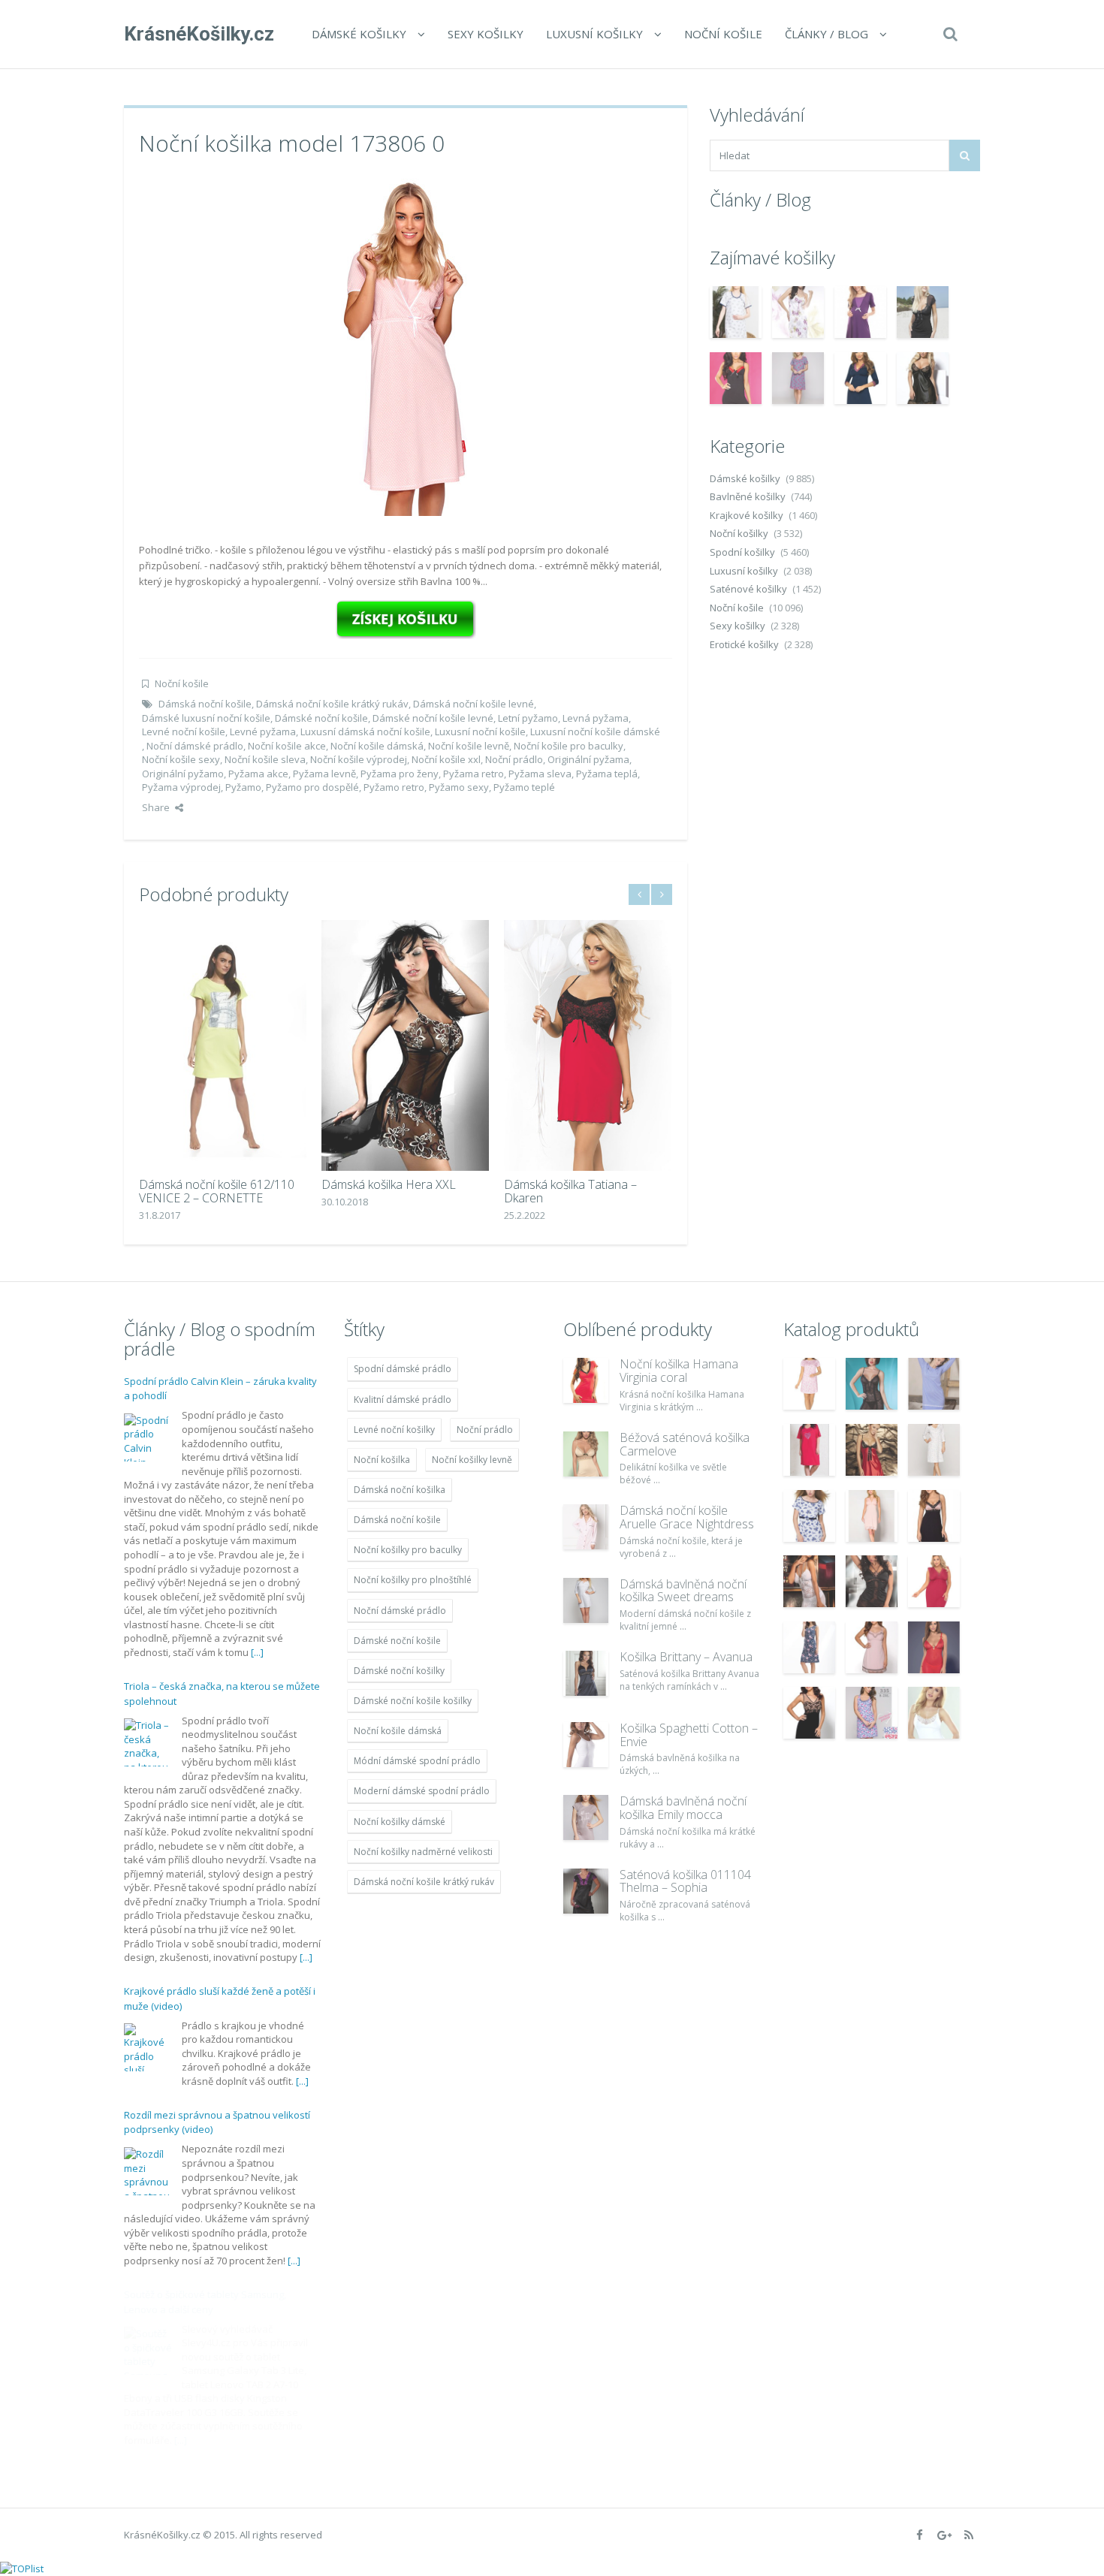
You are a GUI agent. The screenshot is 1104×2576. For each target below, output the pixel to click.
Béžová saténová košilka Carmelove (685, 1444)
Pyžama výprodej (181, 787)
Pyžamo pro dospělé (312, 787)
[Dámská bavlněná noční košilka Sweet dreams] (586, 1600)
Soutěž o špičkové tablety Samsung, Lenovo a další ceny (205, 2302)
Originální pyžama (588, 759)
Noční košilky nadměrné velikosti (423, 1852)
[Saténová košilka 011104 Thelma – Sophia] (586, 1891)
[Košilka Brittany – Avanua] (586, 1673)
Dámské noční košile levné (433, 718)
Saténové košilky (748, 589)
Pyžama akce (258, 774)
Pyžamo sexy (459, 787)
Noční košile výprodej (359, 759)
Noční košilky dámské (400, 1822)
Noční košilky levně (472, 1460)
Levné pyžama (263, 731)
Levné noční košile (184, 731)
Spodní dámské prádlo (403, 1369)
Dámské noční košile (321, 718)
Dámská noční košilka (400, 1490)
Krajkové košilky (747, 515)
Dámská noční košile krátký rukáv (332, 704)
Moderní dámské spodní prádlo (422, 1791)
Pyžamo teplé (524, 787)
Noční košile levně (469, 746)
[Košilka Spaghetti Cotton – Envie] (586, 1745)
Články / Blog (826, 34)
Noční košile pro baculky (569, 746)
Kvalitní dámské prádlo (403, 1400)
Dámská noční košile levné (474, 704)
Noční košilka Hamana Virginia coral (679, 1371)
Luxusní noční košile (480, 731)
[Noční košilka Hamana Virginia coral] (586, 1380)
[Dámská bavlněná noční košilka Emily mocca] (586, 1817)
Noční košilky (739, 533)
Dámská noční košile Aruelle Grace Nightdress (687, 1517)
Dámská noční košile (205, 704)
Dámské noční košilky (399, 1671)
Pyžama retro (474, 774)
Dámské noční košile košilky (413, 1701)
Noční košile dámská (377, 746)
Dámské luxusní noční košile (206, 718)
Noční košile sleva (265, 759)
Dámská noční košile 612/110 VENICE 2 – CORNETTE (217, 1191)
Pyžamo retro (394, 787)
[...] (257, 1652)
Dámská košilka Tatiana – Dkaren (570, 1191)
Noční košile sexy (181, 759)
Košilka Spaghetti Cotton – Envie (689, 1735)
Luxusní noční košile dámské (595, 731)
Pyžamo (243, 787)
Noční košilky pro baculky (408, 1550)
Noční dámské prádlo (195, 746)
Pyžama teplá (607, 774)
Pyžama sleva (540, 774)
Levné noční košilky (394, 1430)
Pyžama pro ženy (400, 774)
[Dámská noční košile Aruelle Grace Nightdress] (586, 1527)
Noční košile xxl (446, 759)
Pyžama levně (324, 774)
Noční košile (723, 34)
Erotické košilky (744, 644)
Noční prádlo (514, 759)
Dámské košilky (359, 34)
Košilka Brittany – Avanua (686, 1657)
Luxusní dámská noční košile (365, 731)
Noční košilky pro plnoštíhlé (413, 1580)
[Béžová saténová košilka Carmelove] (586, 1454)
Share (156, 807)
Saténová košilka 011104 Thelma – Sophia (685, 1881)
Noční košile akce (287, 746)
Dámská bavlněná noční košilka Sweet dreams (683, 1591)
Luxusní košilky (594, 34)
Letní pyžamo (528, 718)
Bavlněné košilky (748, 496)
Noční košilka (382, 1460)
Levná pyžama (596, 718)
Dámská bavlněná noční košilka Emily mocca (683, 1808)
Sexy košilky (486, 34)
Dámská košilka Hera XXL (389, 1184)
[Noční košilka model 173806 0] (406, 345)
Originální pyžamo (183, 774)
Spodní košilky (742, 552)
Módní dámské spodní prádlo (417, 1761)
